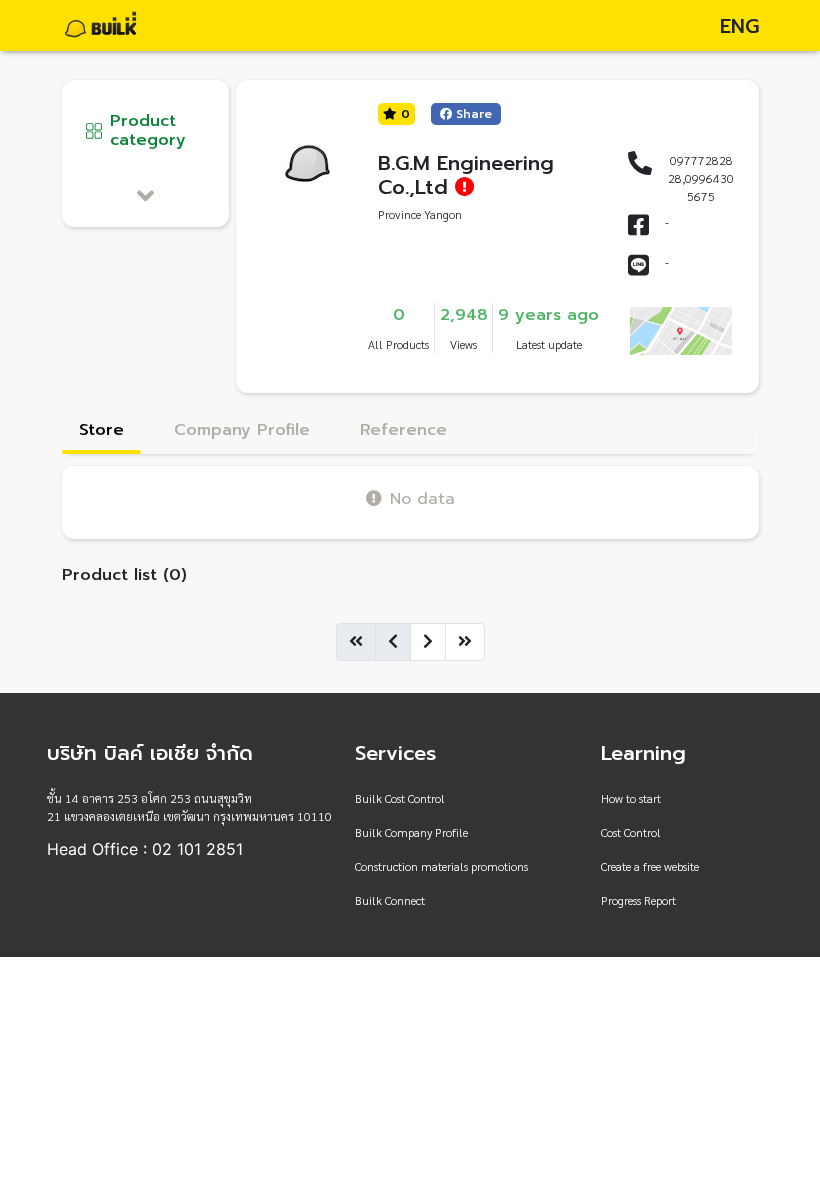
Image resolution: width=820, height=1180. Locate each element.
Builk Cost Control (400, 798)
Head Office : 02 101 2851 (145, 849)
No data (422, 498)
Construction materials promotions (441, 866)
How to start (631, 798)
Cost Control (631, 832)
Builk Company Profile (411, 832)
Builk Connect (390, 900)
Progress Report (638, 900)
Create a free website (650, 866)
